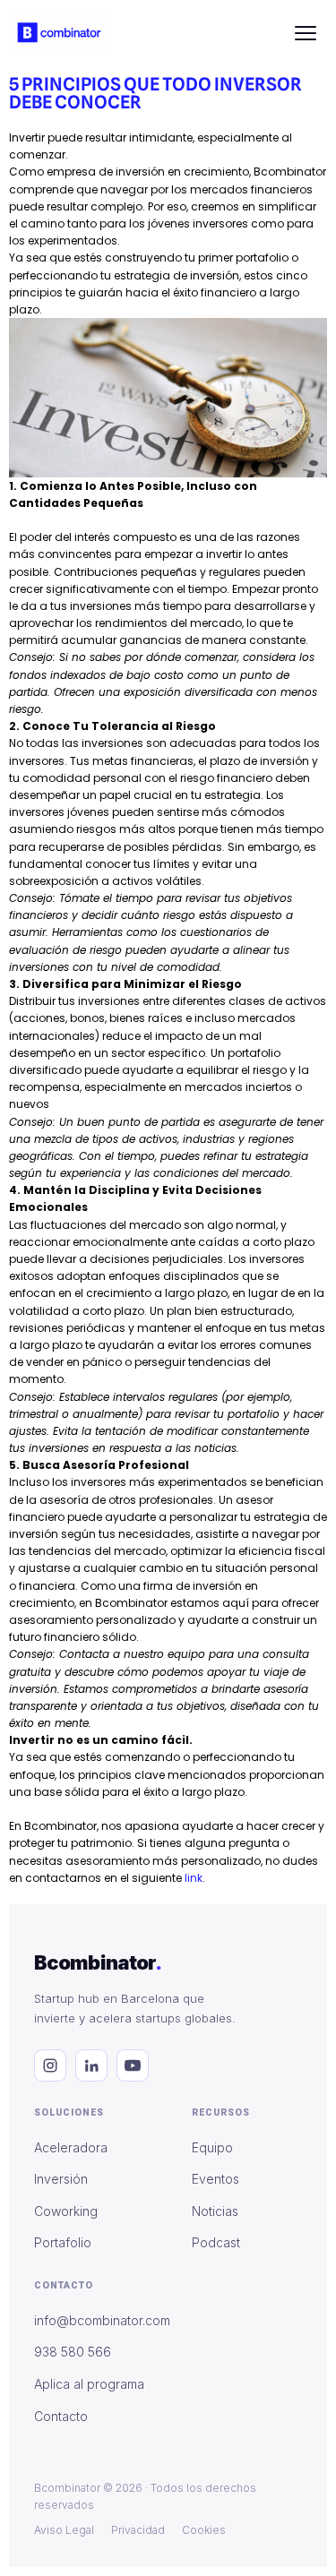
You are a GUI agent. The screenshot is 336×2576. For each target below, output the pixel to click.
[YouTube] (133, 2065)
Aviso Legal (64, 2530)
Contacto (61, 2416)
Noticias (215, 2211)
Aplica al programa (89, 2384)
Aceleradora (71, 2147)
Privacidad (138, 2530)
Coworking (66, 2211)
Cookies (204, 2530)
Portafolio (63, 2242)
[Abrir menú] (306, 33)
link (194, 1878)
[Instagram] (50, 2065)
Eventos (215, 2179)
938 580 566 (73, 2352)
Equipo (212, 2147)
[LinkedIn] (91, 2065)
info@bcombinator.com (102, 2320)
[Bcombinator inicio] (60, 33)
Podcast (216, 2242)
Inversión (61, 2179)
